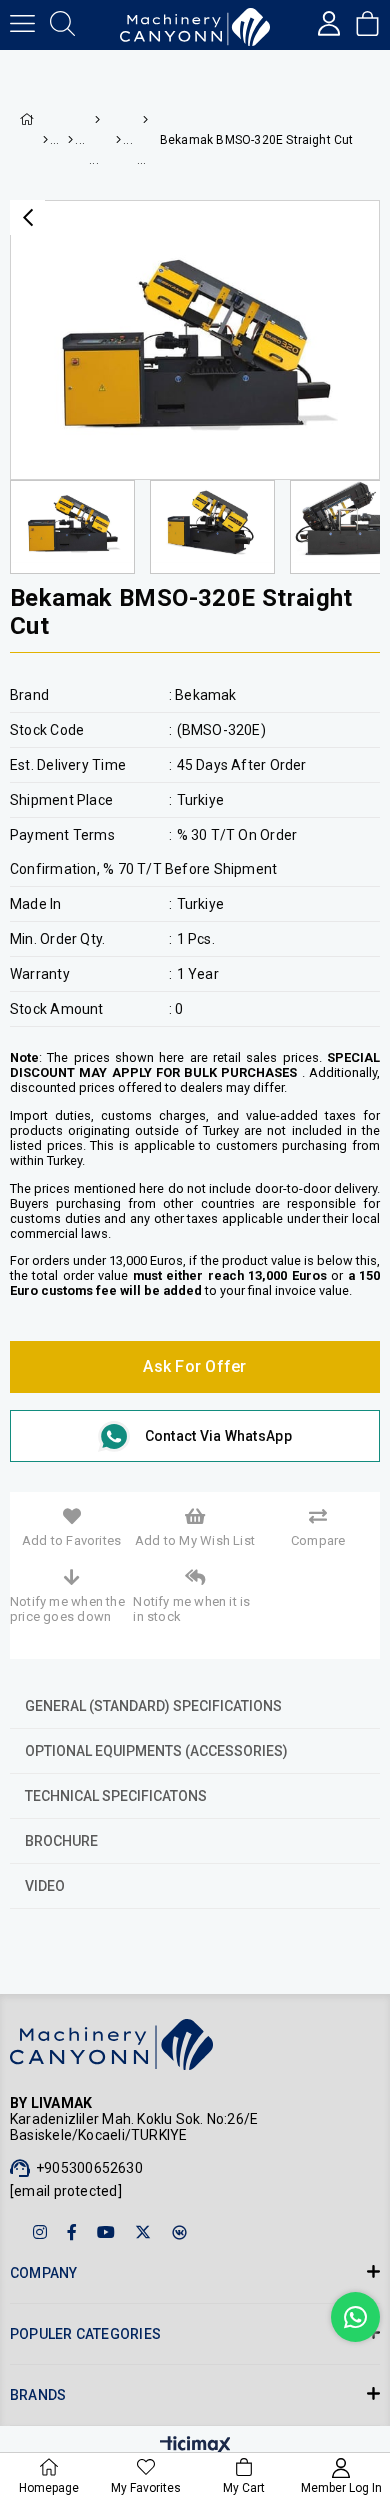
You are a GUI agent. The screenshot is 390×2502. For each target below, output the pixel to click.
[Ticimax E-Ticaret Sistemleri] (195, 2446)
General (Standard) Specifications (153, 1706)
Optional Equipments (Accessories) (156, 1751)
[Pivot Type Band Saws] (116, 140)
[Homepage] (44, 140)
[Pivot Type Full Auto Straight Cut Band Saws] (141, 120)
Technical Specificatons (116, 1796)
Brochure (61, 1841)
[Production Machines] (69, 140)
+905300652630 (89, 2168)
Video (45, 1886)
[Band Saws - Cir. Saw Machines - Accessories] (93, 120)
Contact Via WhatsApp (218, 1436)
